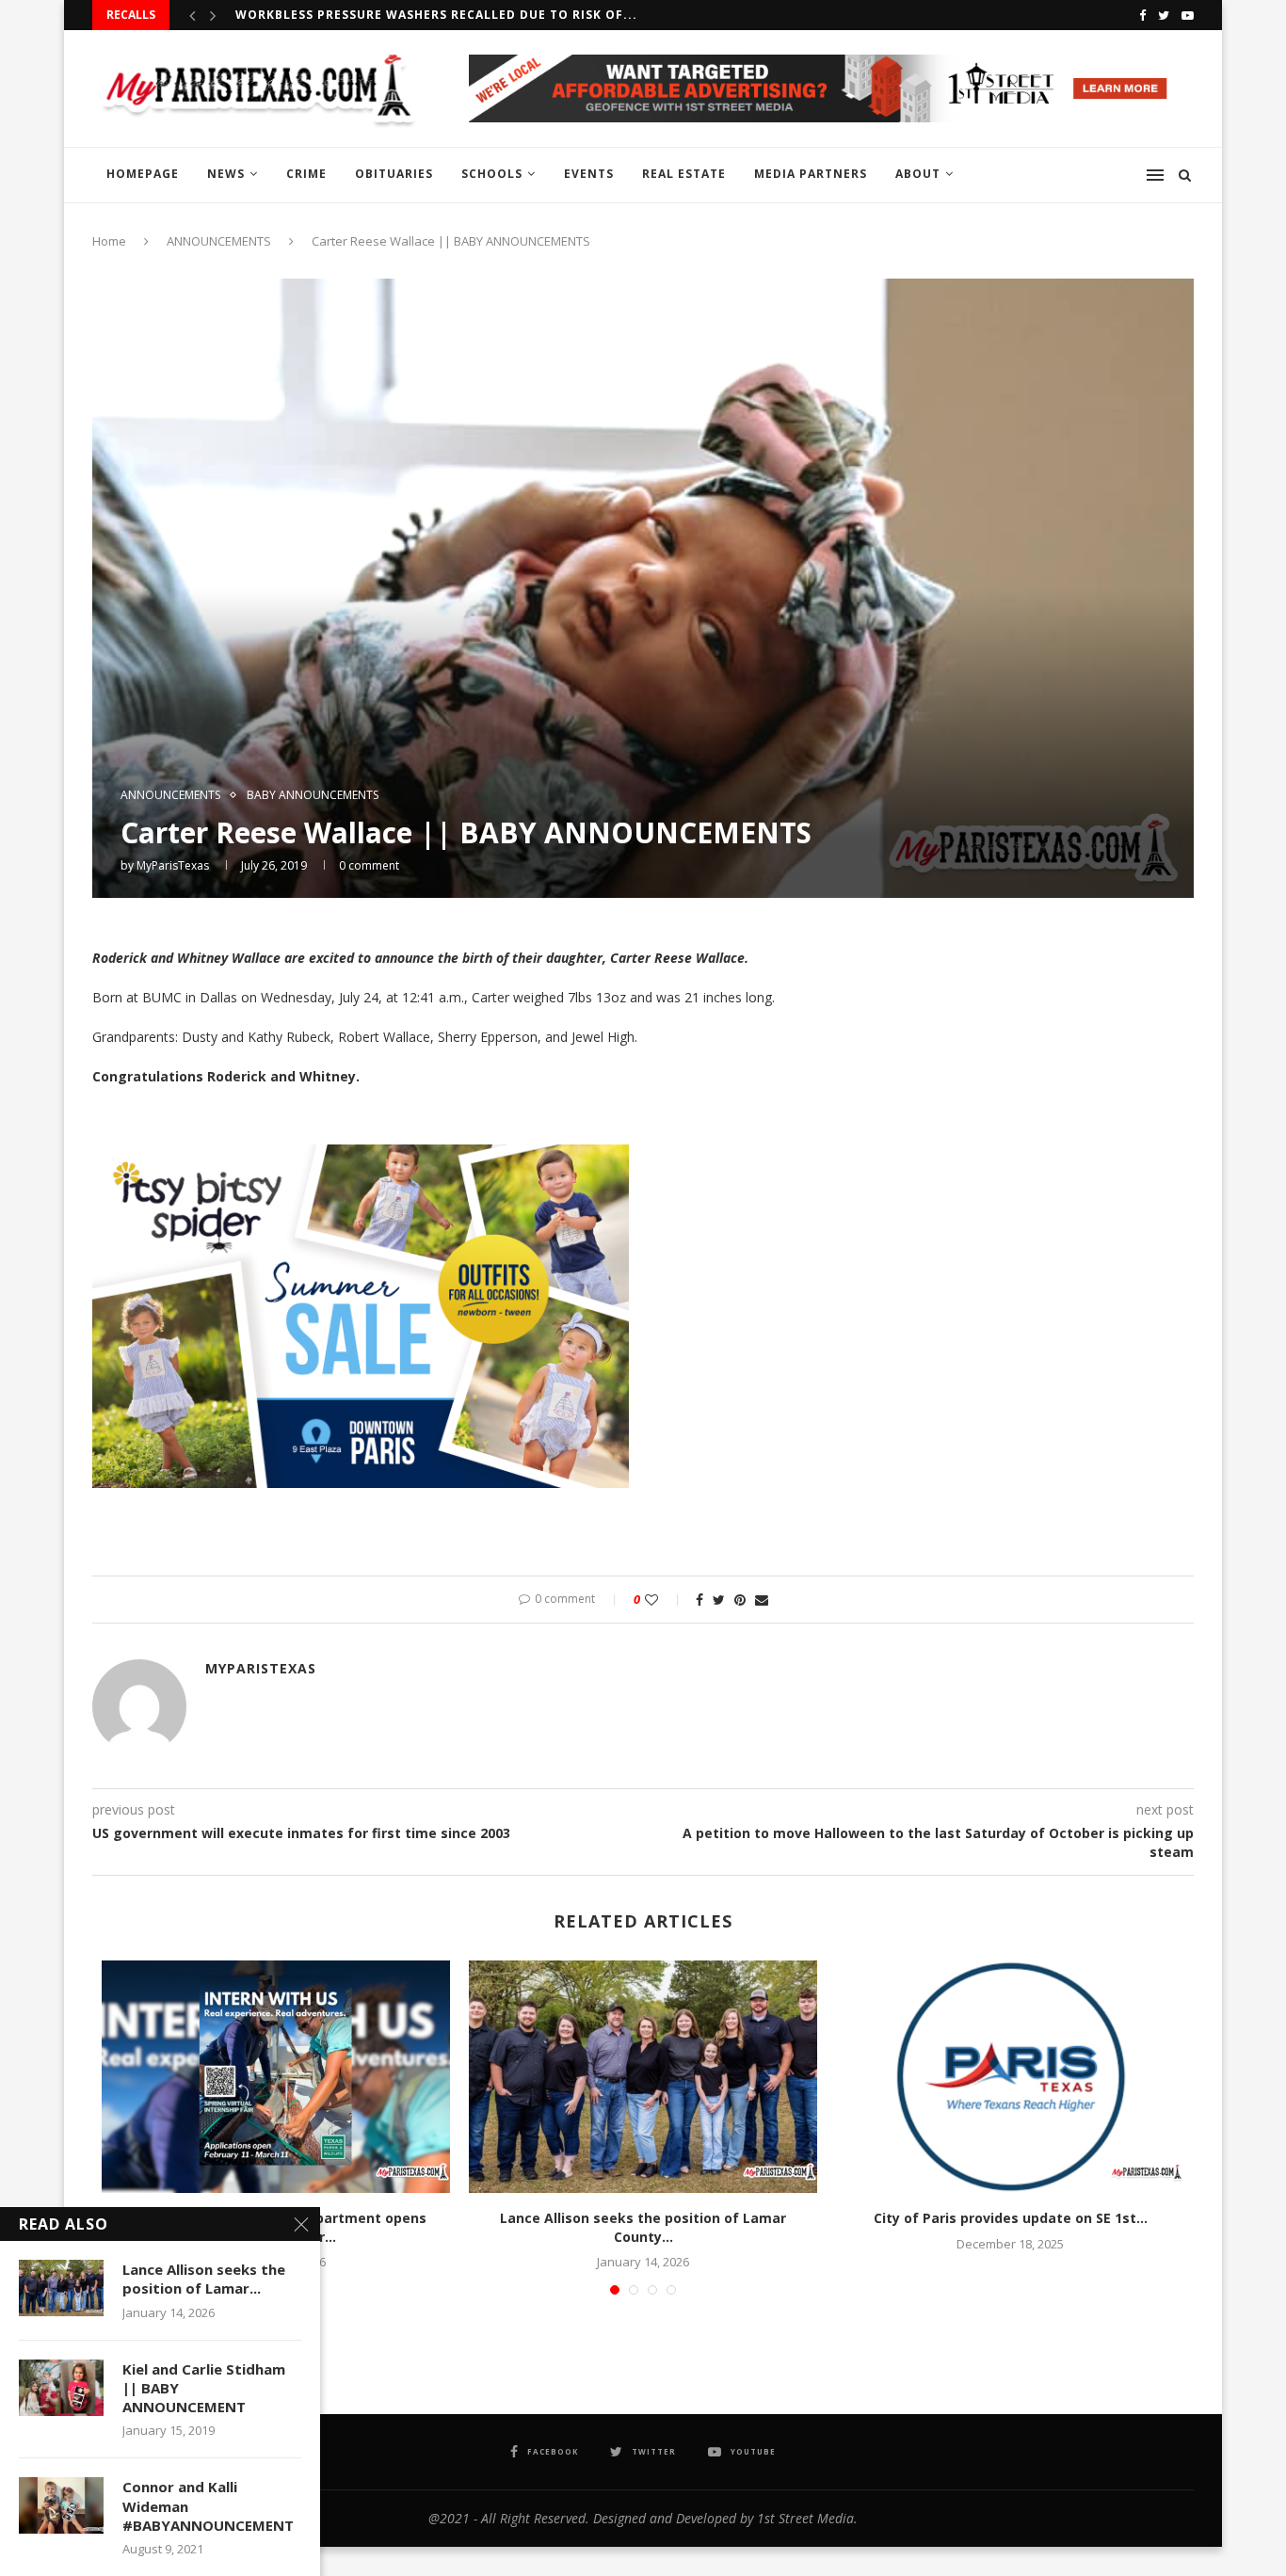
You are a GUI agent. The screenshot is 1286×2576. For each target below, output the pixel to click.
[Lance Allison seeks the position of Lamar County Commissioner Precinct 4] (643, 2077)
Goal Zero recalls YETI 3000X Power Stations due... (422, 15)
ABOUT (918, 174)
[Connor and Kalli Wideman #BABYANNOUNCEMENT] (61, 2505)
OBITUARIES (394, 174)
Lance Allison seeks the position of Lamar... (204, 2279)
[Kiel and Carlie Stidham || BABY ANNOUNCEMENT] (61, 2388)
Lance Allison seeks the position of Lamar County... (643, 2227)
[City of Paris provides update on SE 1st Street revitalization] (1010, 2077)
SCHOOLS (492, 174)
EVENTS (589, 174)
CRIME (306, 174)
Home (109, 241)
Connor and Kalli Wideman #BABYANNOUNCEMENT (208, 2506)
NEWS (226, 174)
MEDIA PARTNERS (811, 174)
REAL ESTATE (684, 174)
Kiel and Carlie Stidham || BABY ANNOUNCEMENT (204, 2388)
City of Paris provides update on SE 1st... (1011, 2218)
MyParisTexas (173, 865)
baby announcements (313, 795)
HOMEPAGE (143, 174)
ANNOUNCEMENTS (219, 241)
